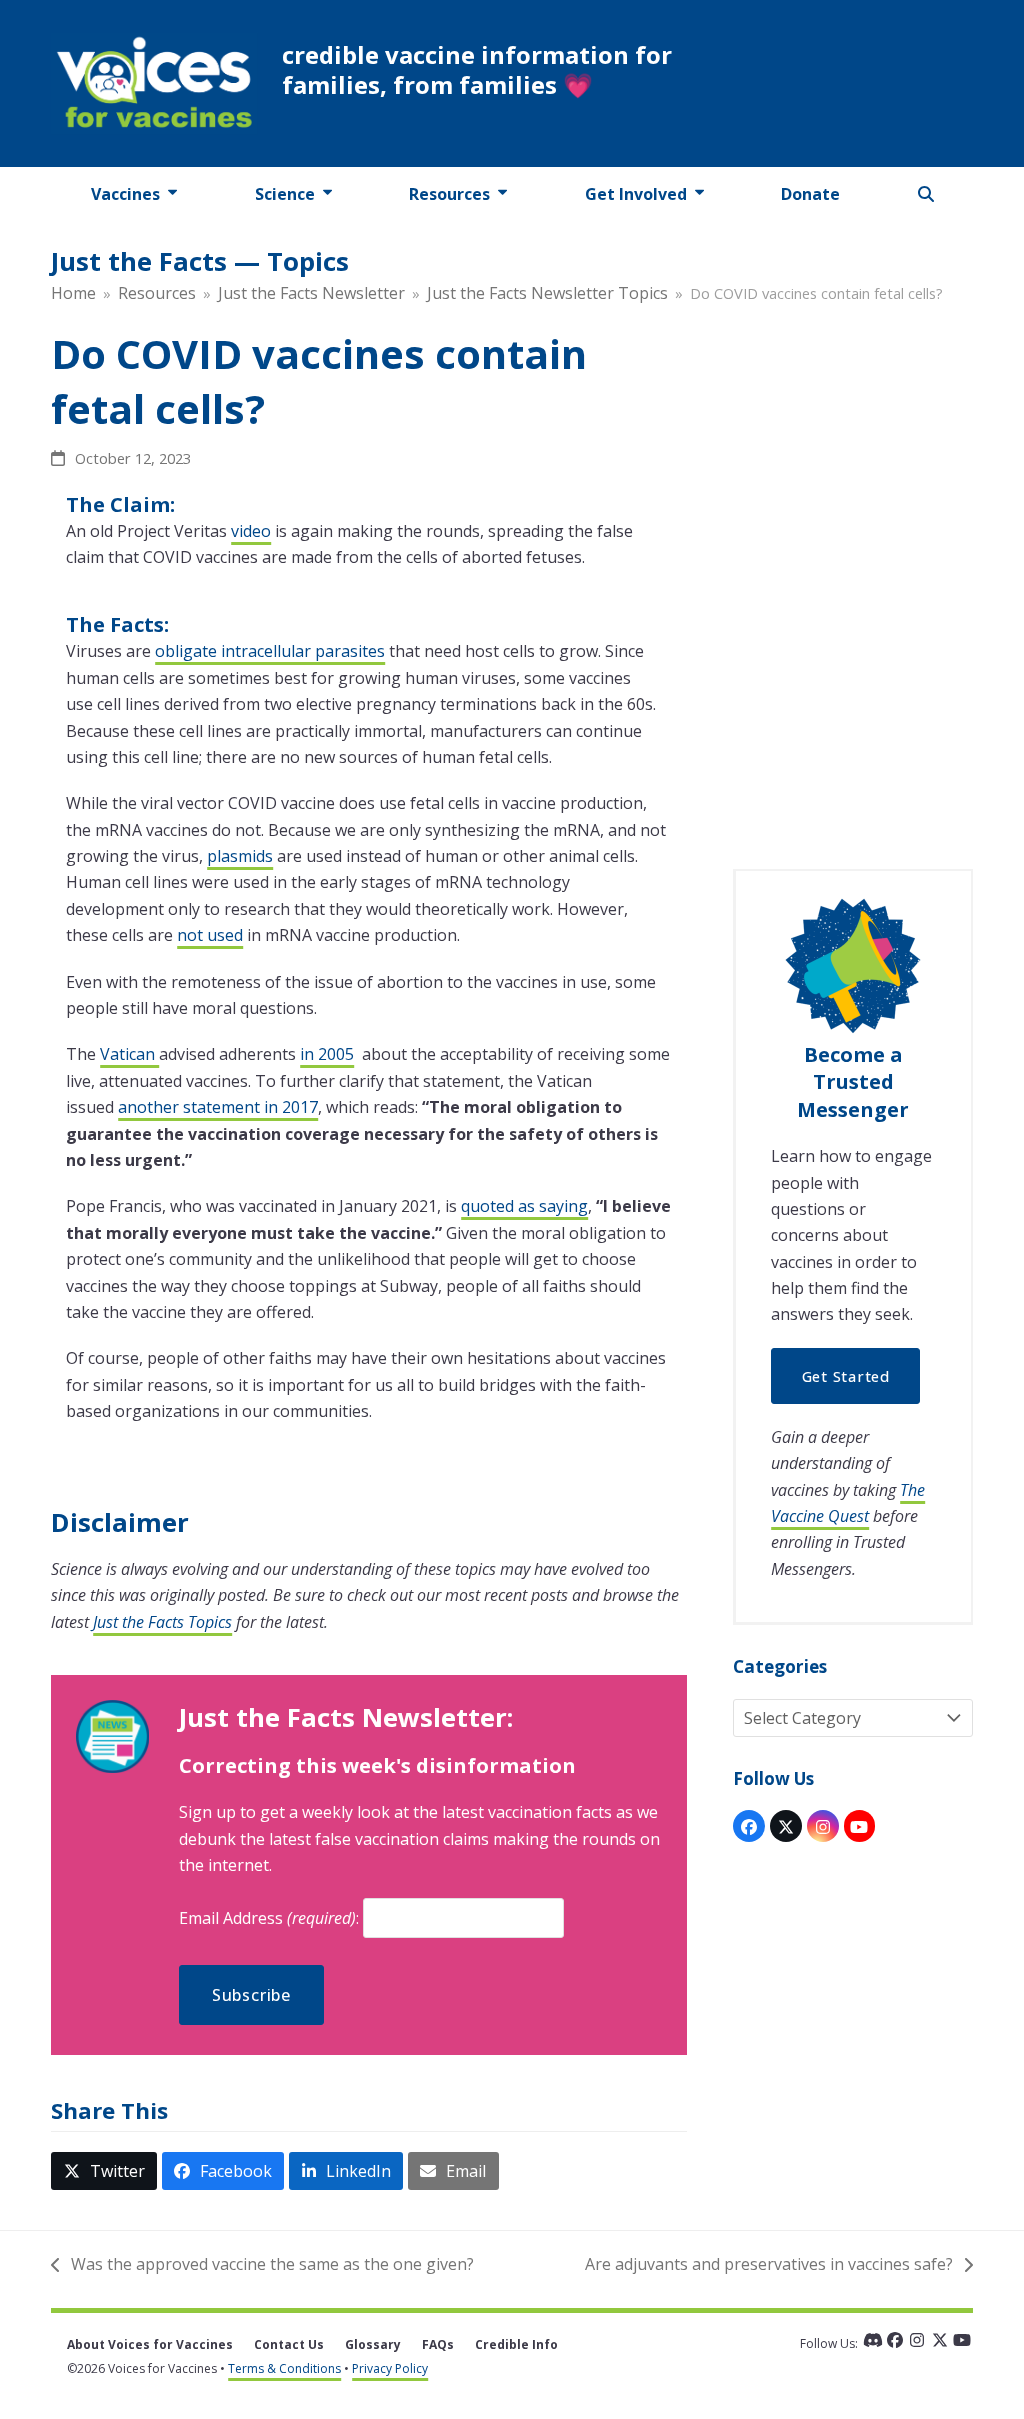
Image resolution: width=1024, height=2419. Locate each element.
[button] (926, 194)
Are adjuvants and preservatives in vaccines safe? (769, 2265)
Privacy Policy (390, 2368)
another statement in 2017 (218, 1107)
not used (210, 935)
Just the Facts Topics (162, 1622)
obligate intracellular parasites (270, 651)
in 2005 (327, 1054)
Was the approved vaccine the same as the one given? (262, 2265)
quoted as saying (524, 1206)
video (251, 531)
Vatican (129, 1054)
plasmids (240, 856)
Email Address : (271, 1918)
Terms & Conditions (284, 2368)
